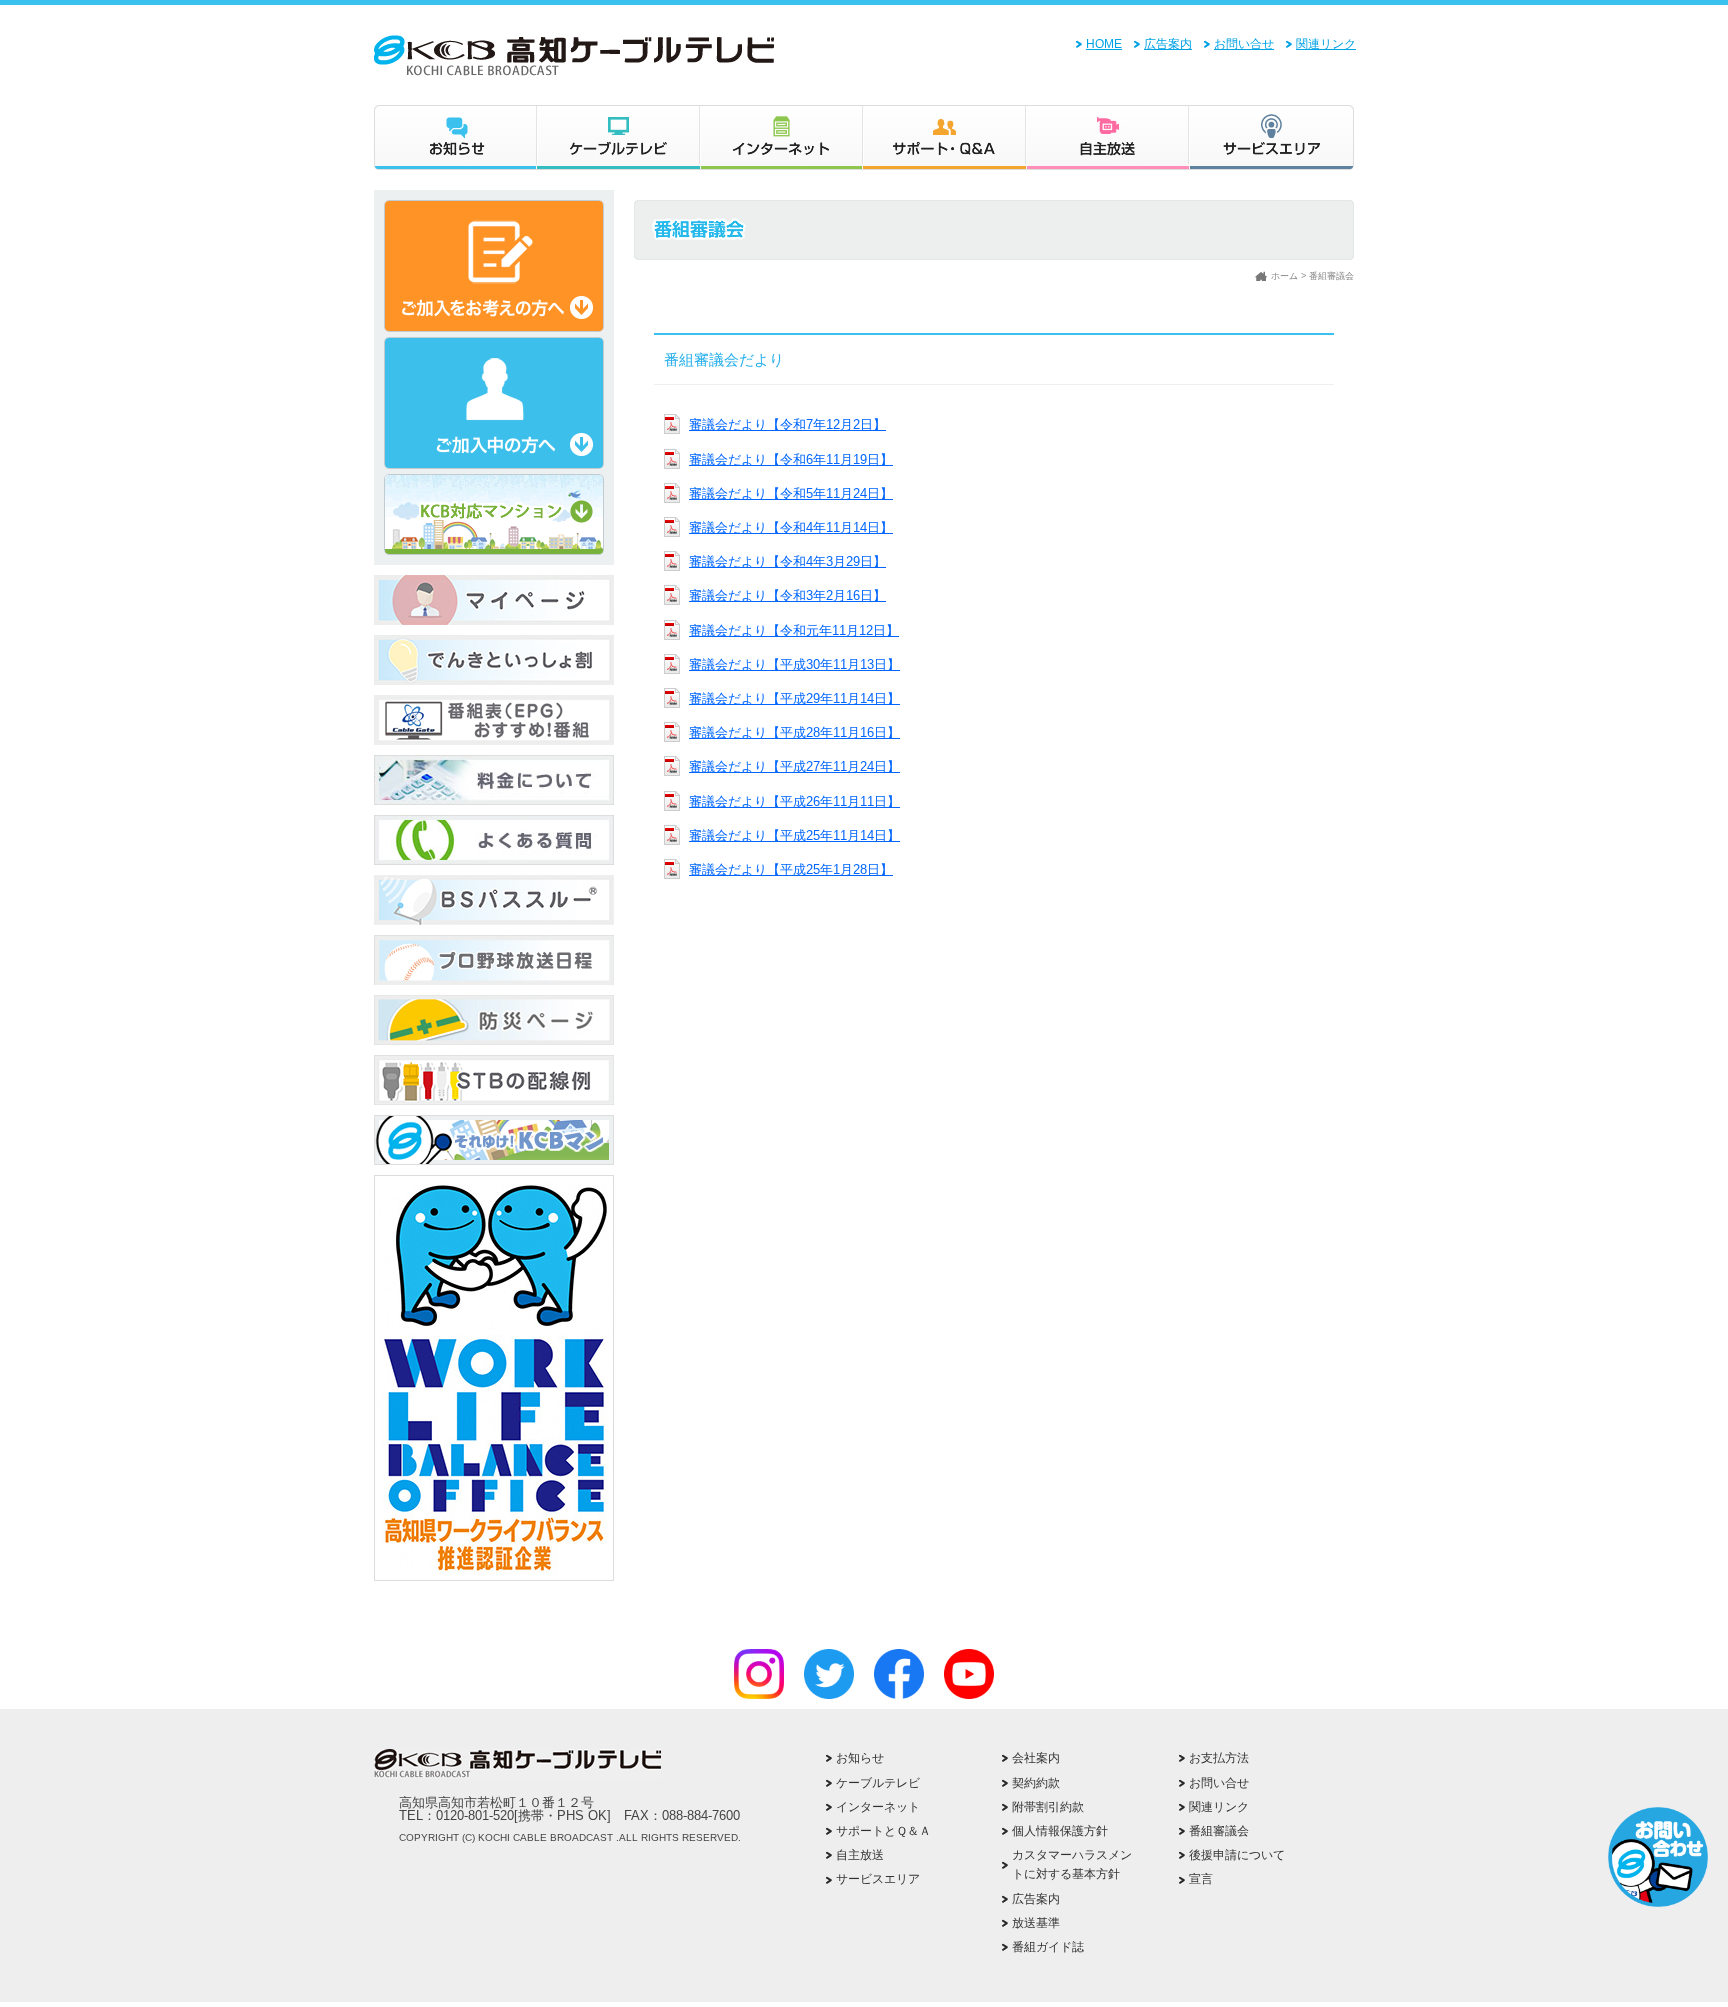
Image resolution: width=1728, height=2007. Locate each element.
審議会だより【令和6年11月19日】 (791, 459)
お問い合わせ (1658, 1857)
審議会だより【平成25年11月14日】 (794, 835)
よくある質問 (494, 840)
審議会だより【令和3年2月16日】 (787, 595)
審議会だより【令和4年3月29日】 (787, 561)
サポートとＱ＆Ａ (883, 1831)
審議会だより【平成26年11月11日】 (794, 801)
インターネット (781, 137)
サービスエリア (1271, 137)
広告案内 (1168, 44)
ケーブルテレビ (618, 137)
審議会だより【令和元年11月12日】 (794, 630)
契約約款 (1036, 1783)
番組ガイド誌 (1048, 1947)
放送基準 (1036, 1923)
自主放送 (1107, 137)
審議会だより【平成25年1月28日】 (791, 869)
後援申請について (1237, 1855)
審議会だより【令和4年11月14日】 (791, 527)
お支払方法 (1219, 1758)
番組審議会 (1219, 1831)
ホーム (1284, 276)
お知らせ (455, 137)
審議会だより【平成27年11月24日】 (794, 766)
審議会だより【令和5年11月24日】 (791, 493)
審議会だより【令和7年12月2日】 (787, 424)
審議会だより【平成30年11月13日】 (794, 664)
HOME (1104, 44)
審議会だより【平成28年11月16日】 (794, 732)
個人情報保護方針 (1060, 1831)
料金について (494, 780)
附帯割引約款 (1048, 1807)
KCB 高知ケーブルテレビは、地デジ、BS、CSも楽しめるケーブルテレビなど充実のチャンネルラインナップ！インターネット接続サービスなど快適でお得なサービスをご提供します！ (695, 55)
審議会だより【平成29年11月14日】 (794, 698)
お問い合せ (1244, 44)
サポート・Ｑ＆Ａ (944, 137)
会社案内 (1036, 1758)
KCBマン (494, 1140)
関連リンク (1326, 44)
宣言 (1201, 1879)
